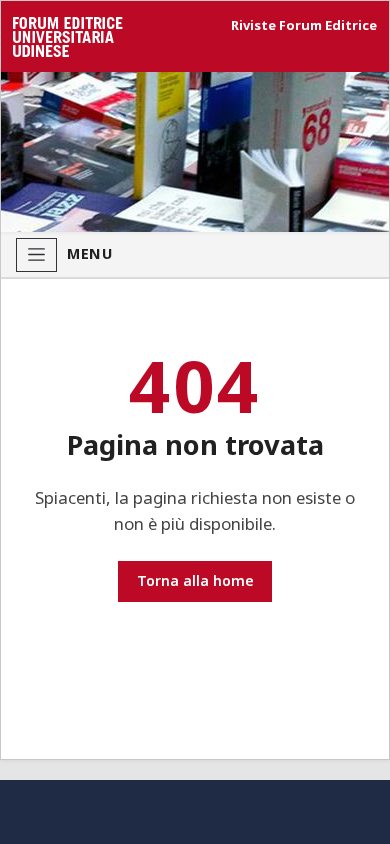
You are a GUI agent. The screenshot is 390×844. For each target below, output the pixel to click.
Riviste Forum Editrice (304, 25)
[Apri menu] (36, 255)
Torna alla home (195, 580)
